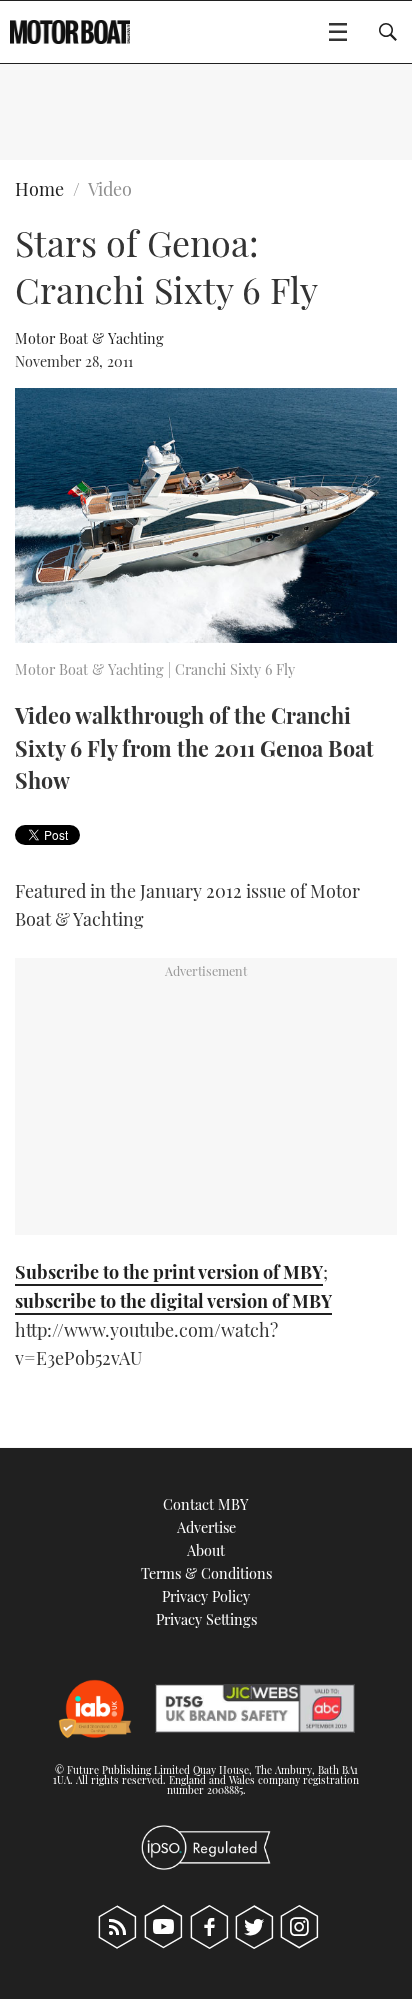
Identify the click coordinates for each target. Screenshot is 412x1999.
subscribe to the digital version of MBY (173, 1301)
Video (110, 189)
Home (39, 189)
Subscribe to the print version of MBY (169, 1272)
